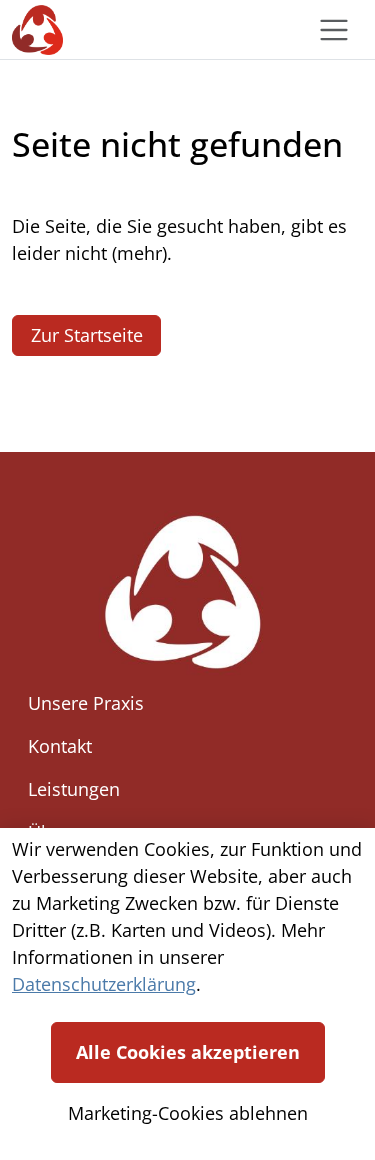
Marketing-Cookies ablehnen (188, 1113)
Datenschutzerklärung (104, 984)
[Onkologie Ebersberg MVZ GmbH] (37, 29)
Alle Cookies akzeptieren (188, 1052)
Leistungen (74, 789)
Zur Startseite (87, 335)
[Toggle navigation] (334, 30)
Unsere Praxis (86, 703)
